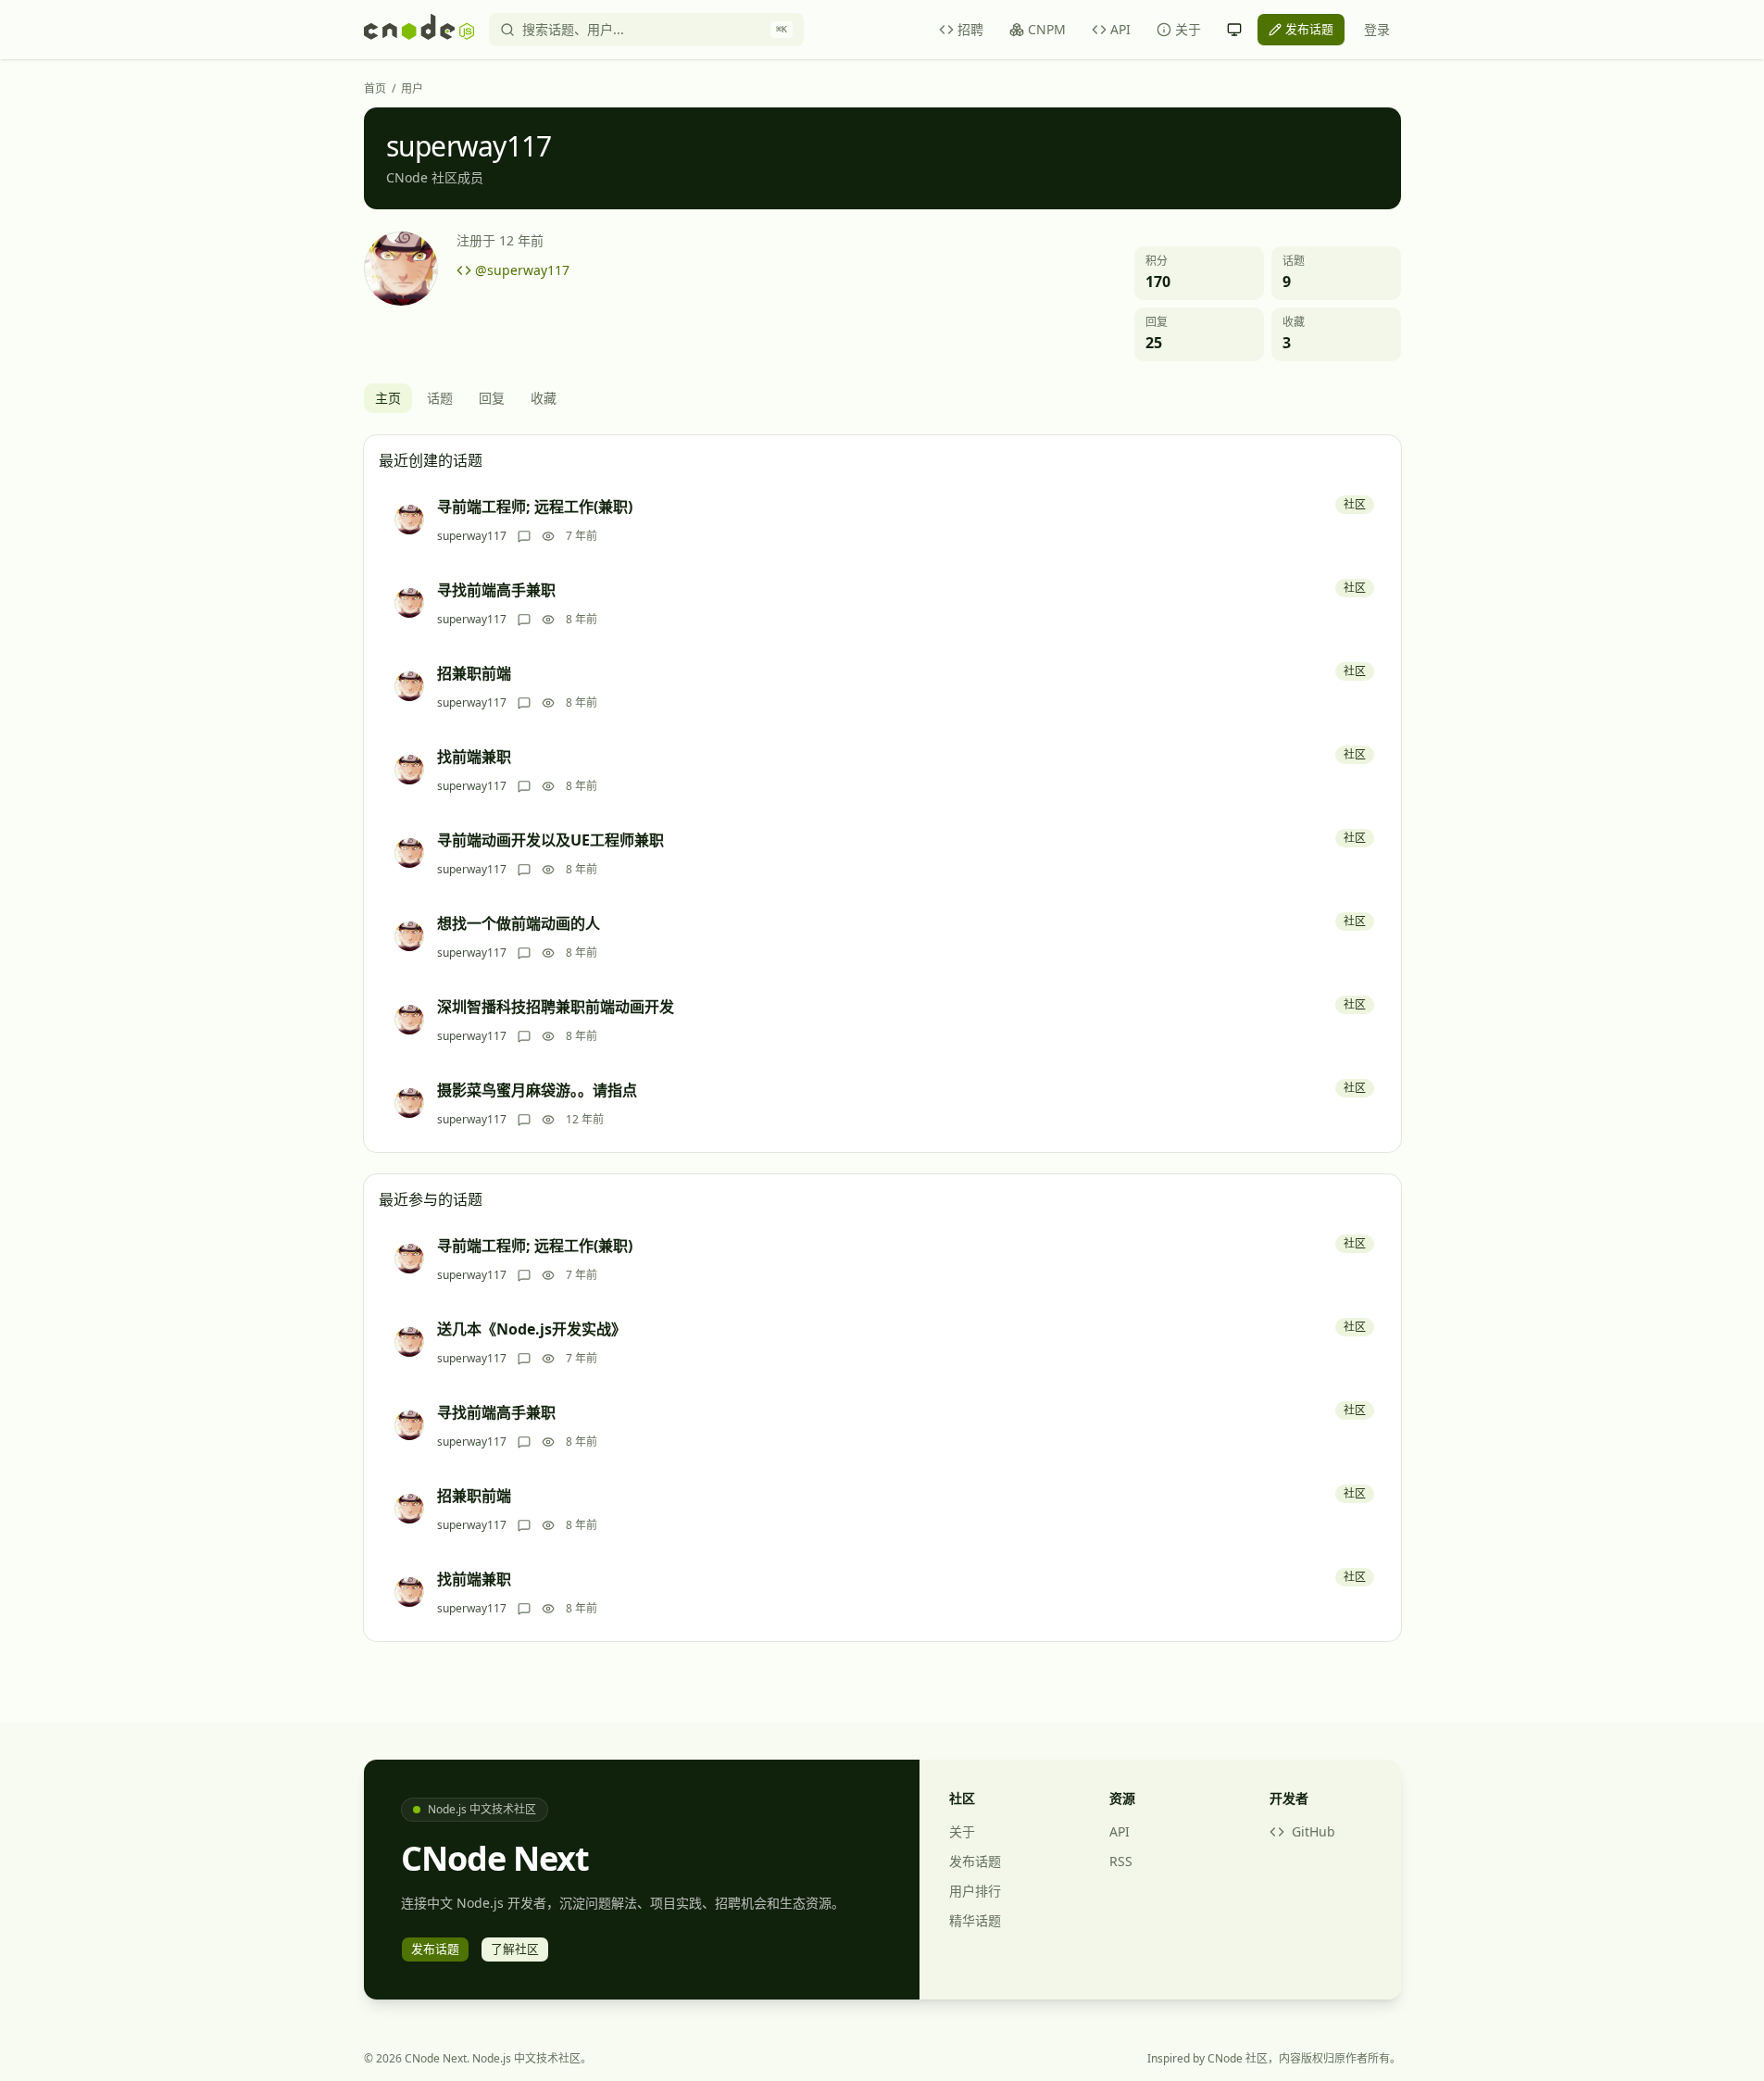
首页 (375, 89)
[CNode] (419, 30)
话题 (440, 398)
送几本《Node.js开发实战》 (532, 1329)
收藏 (544, 398)
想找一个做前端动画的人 (519, 923)
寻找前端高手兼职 (496, 590)
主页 (388, 398)
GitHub (1314, 1831)
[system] (1234, 30)
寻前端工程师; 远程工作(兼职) (535, 507)
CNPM (1047, 29)
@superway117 (522, 270)
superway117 (472, 536)
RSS (1121, 1861)
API (1120, 29)
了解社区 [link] (515, 1949)
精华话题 (975, 1920)
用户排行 (975, 1891)
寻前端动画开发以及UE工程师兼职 (550, 840)
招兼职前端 (474, 673)
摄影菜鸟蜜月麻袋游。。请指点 (537, 1090)
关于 (1188, 29)
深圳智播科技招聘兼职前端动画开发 (556, 1007)
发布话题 (975, 1861)
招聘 (970, 29)
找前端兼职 (474, 757)
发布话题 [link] (1309, 29)
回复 (492, 398)
